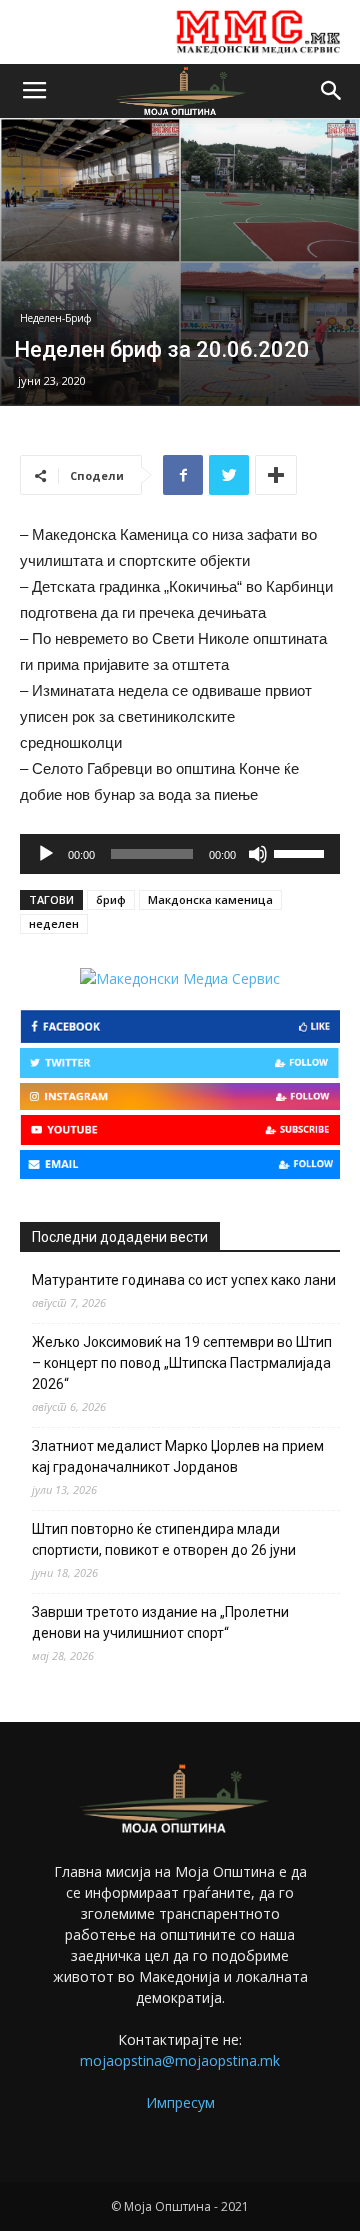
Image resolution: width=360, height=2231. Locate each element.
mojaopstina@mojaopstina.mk (180, 2060)
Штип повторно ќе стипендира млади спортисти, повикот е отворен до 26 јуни (164, 1539)
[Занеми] (258, 854)
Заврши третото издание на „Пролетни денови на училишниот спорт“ (160, 1622)
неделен (54, 923)
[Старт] (46, 854)
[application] (180, 854)
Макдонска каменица (210, 899)
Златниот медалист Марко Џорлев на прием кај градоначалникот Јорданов (178, 1456)
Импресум (180, 2102)
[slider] (302, 852)
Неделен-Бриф (55, 318)
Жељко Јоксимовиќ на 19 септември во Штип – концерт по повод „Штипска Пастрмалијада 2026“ (182, 1363)
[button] (332, 91)
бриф (111, 899)
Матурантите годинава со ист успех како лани (184, 1280)
